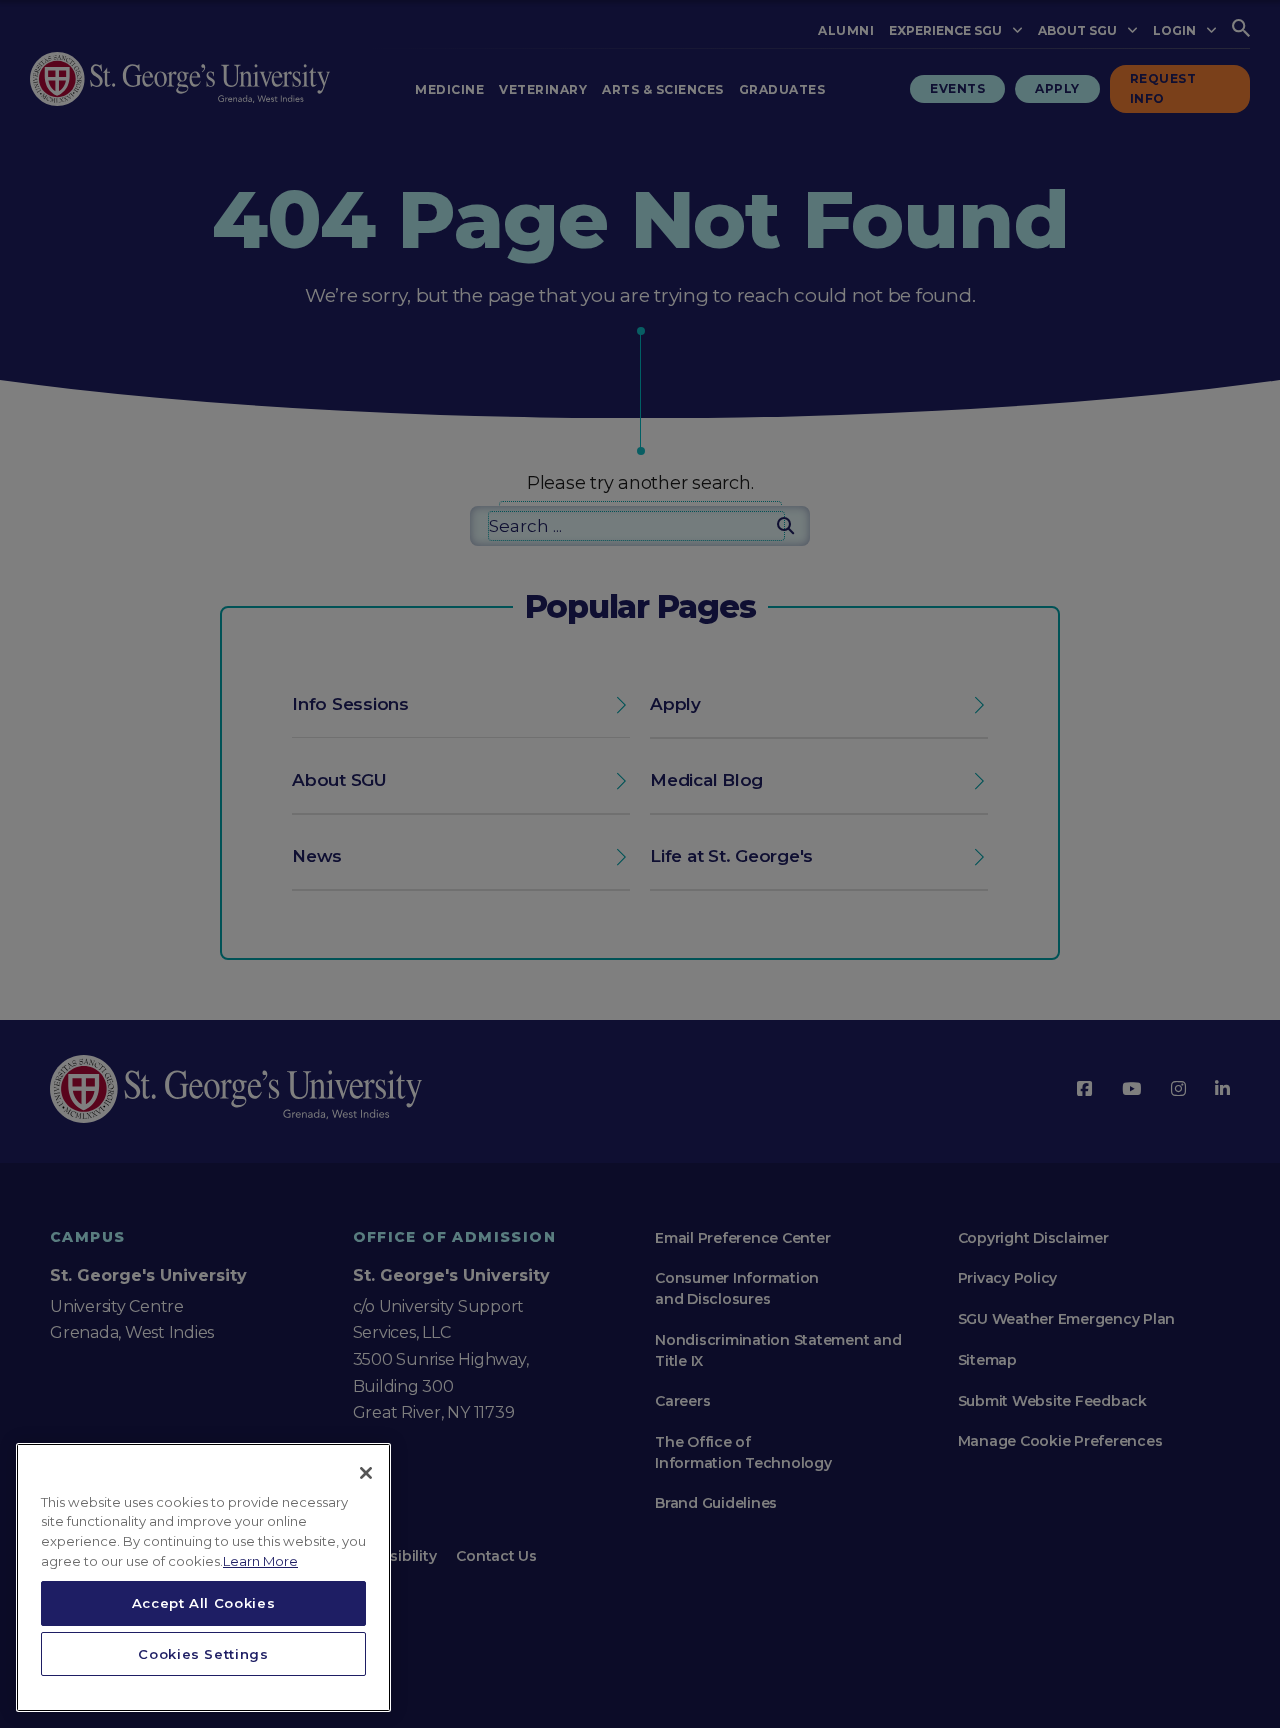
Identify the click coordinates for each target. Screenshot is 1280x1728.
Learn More (260, 1561)
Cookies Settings (203, 1654)
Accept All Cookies (204, 1603)
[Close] (366, 1473)
